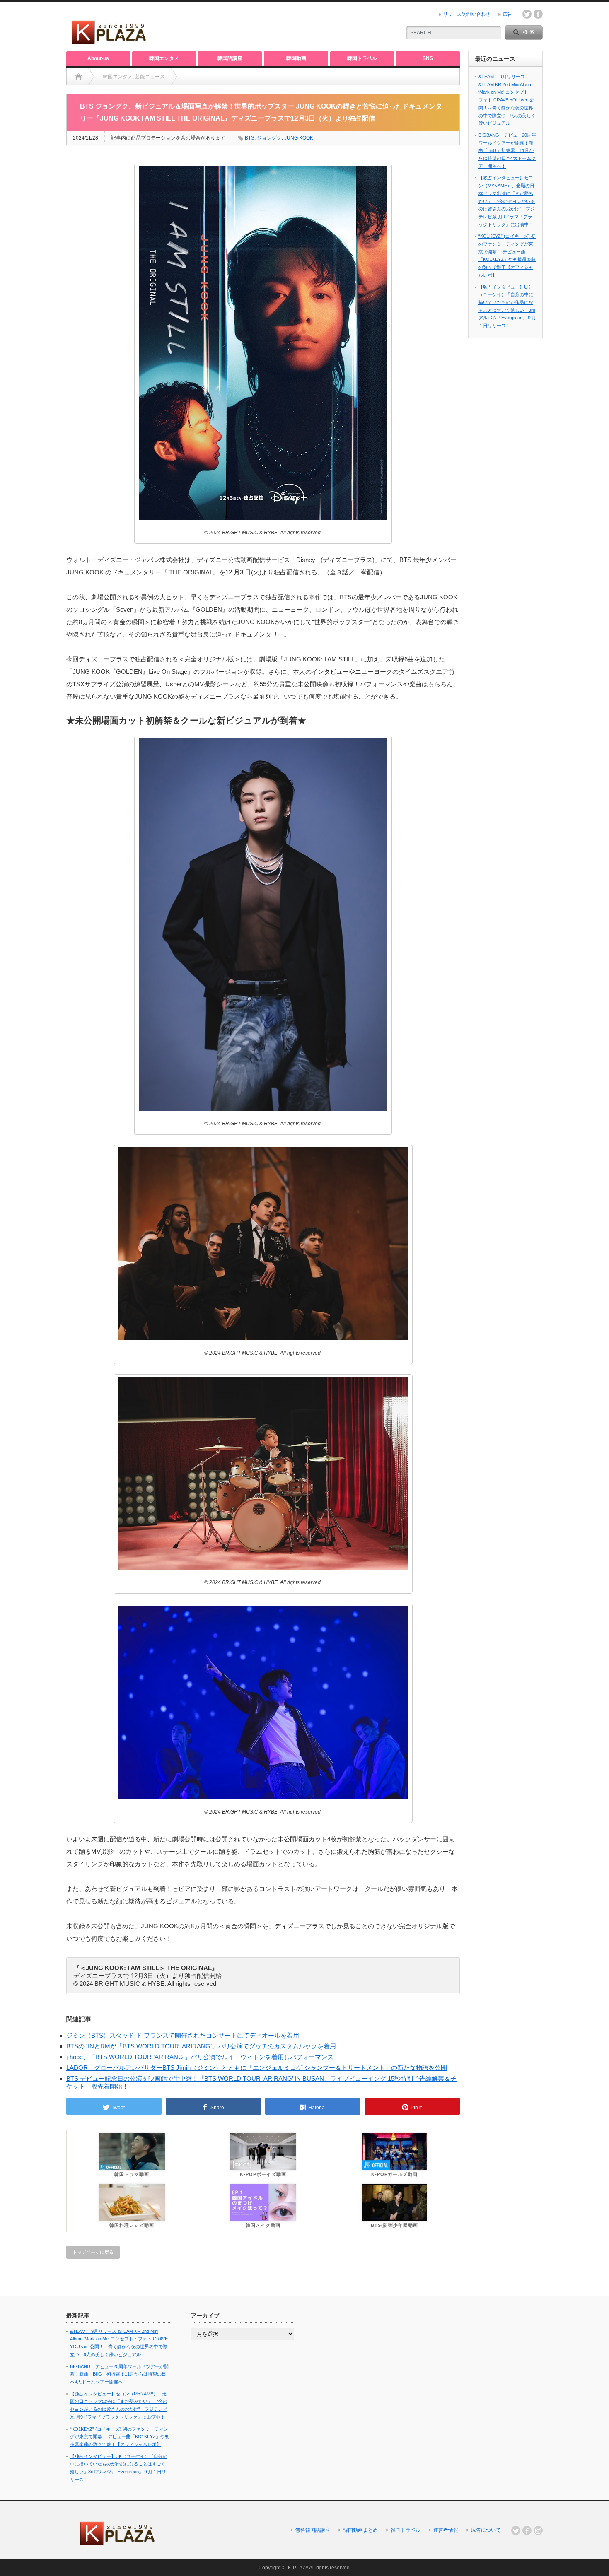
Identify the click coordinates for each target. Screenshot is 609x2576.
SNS (428, 58)
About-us (98, 58)
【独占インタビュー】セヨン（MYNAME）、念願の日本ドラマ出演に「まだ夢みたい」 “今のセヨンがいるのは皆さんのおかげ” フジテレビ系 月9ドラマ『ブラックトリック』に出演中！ (507, 201)
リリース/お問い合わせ (467, 14)
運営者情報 (446, 2530)
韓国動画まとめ (360, 2530)
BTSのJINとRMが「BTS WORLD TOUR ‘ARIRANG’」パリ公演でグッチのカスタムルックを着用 (201, 2046)
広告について (486, 2530)
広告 (508, 14)
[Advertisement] (297, 27)
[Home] (79, 77)
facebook (538, 14)
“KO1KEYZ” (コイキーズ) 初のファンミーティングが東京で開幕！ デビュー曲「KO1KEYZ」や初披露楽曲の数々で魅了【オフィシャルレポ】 (120, 2437)
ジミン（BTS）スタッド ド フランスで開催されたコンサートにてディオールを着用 (183, 2035)
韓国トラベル (362, 58)
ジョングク (269, 138)
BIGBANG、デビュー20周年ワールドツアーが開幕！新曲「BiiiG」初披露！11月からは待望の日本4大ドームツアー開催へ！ (507, 151)
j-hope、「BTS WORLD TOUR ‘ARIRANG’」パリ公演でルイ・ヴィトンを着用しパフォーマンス (200, 2057)
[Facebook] (527, 2530)
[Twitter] (516, 2530)
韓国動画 (296, 58)
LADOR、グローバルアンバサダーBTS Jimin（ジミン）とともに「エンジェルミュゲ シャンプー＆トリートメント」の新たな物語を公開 (257, 2068)
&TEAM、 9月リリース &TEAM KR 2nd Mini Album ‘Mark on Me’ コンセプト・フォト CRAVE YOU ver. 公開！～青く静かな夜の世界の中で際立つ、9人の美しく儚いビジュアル (507, 100)
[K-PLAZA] (109, 41)
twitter (527, 14)
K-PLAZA (298, 2568)
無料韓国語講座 (313, 2530)
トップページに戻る (93, 2252)
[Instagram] (538, 2530)
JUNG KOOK (299, 138)
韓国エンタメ (164, 58)
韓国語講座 (230, 58)
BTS (250, 138)
